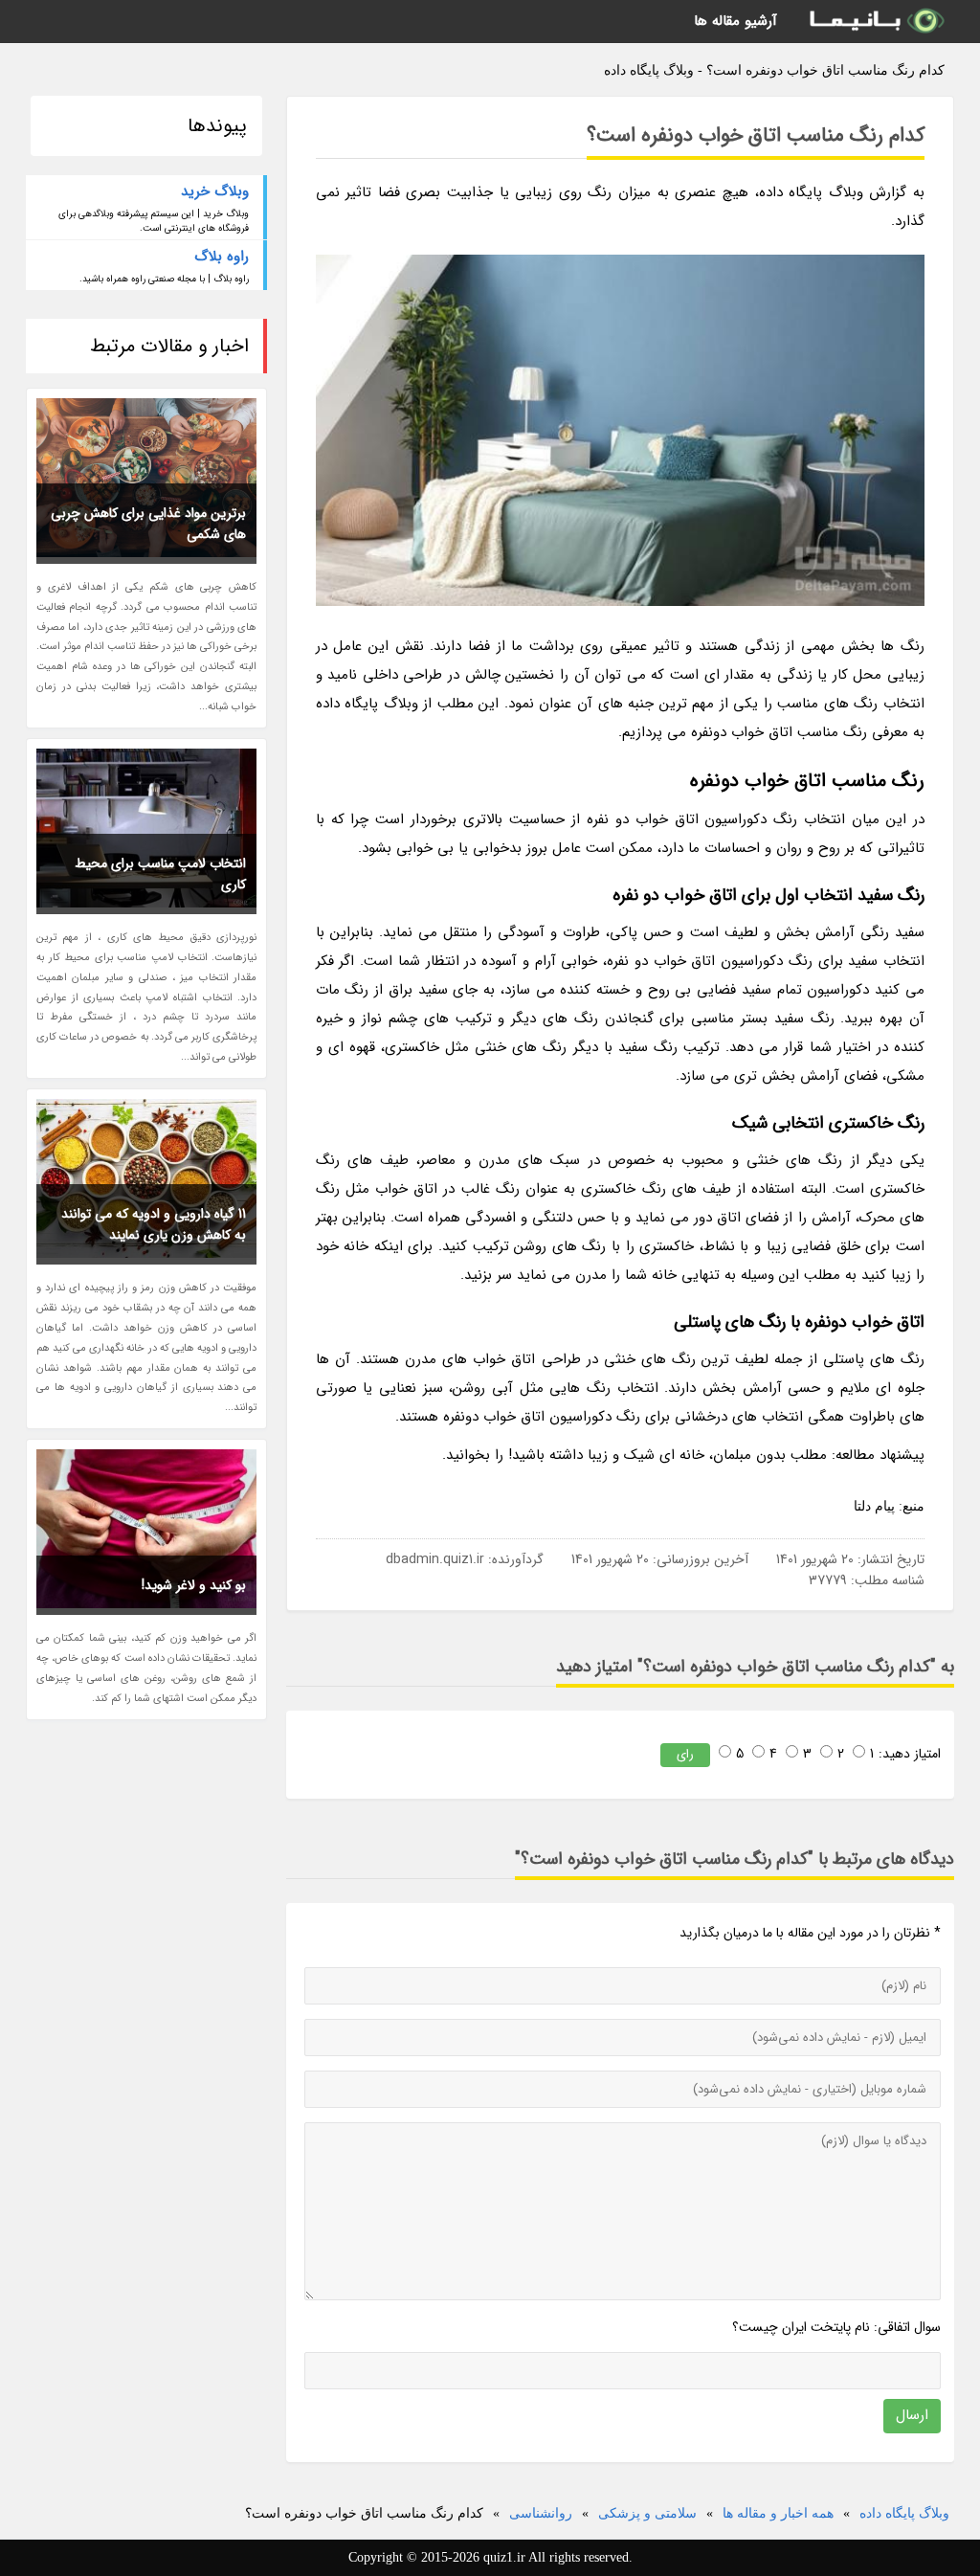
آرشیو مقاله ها (735, 21)
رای (685, 1754)
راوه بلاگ (222, 257)
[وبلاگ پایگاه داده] (876, 22)
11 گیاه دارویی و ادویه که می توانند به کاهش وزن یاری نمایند (154, 1224)
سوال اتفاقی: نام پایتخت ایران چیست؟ (836, 2327)
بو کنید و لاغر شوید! (194, 1585)
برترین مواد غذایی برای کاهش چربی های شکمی (148, 524)
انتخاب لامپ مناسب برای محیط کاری (160, 874)
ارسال (912, 2415)
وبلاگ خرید (215, 191)
